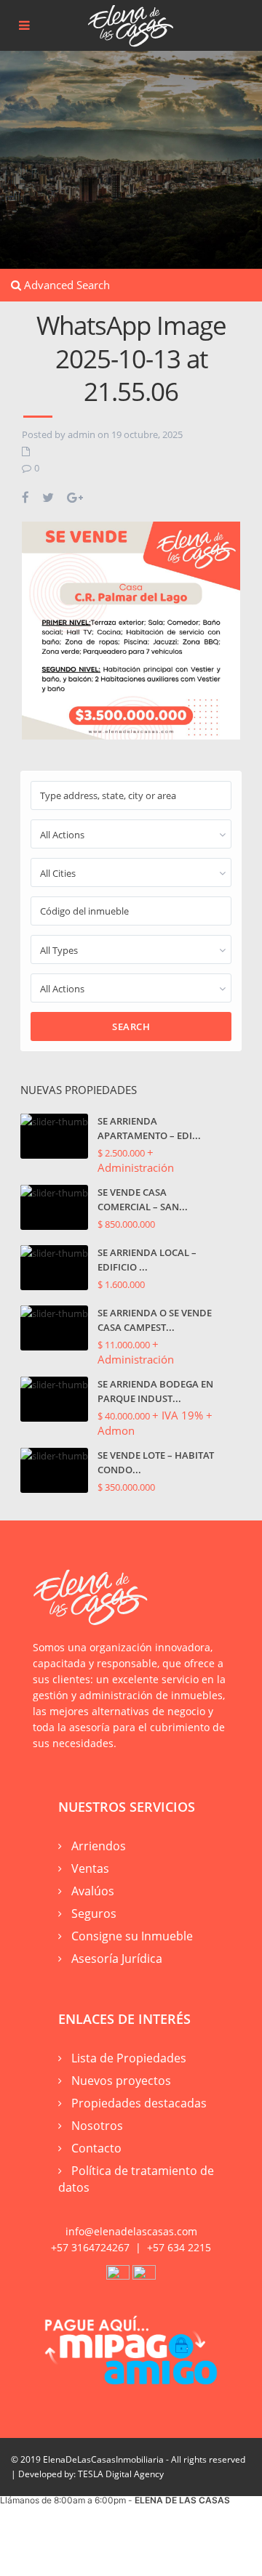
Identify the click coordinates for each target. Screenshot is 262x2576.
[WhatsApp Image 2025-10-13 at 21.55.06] (131, 629)
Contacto (96, 2148)
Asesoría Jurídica (117, 1959)
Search (131, 1026)
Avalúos (93, 1891)
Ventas (90, 1868)
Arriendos (99, 1846)
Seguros (94, 1913)
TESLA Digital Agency (121, 2474)
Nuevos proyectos (121, 2081)
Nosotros (97, 2126)
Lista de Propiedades (129, 2058)
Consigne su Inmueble (132, 1936)
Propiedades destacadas (139, 2103)
